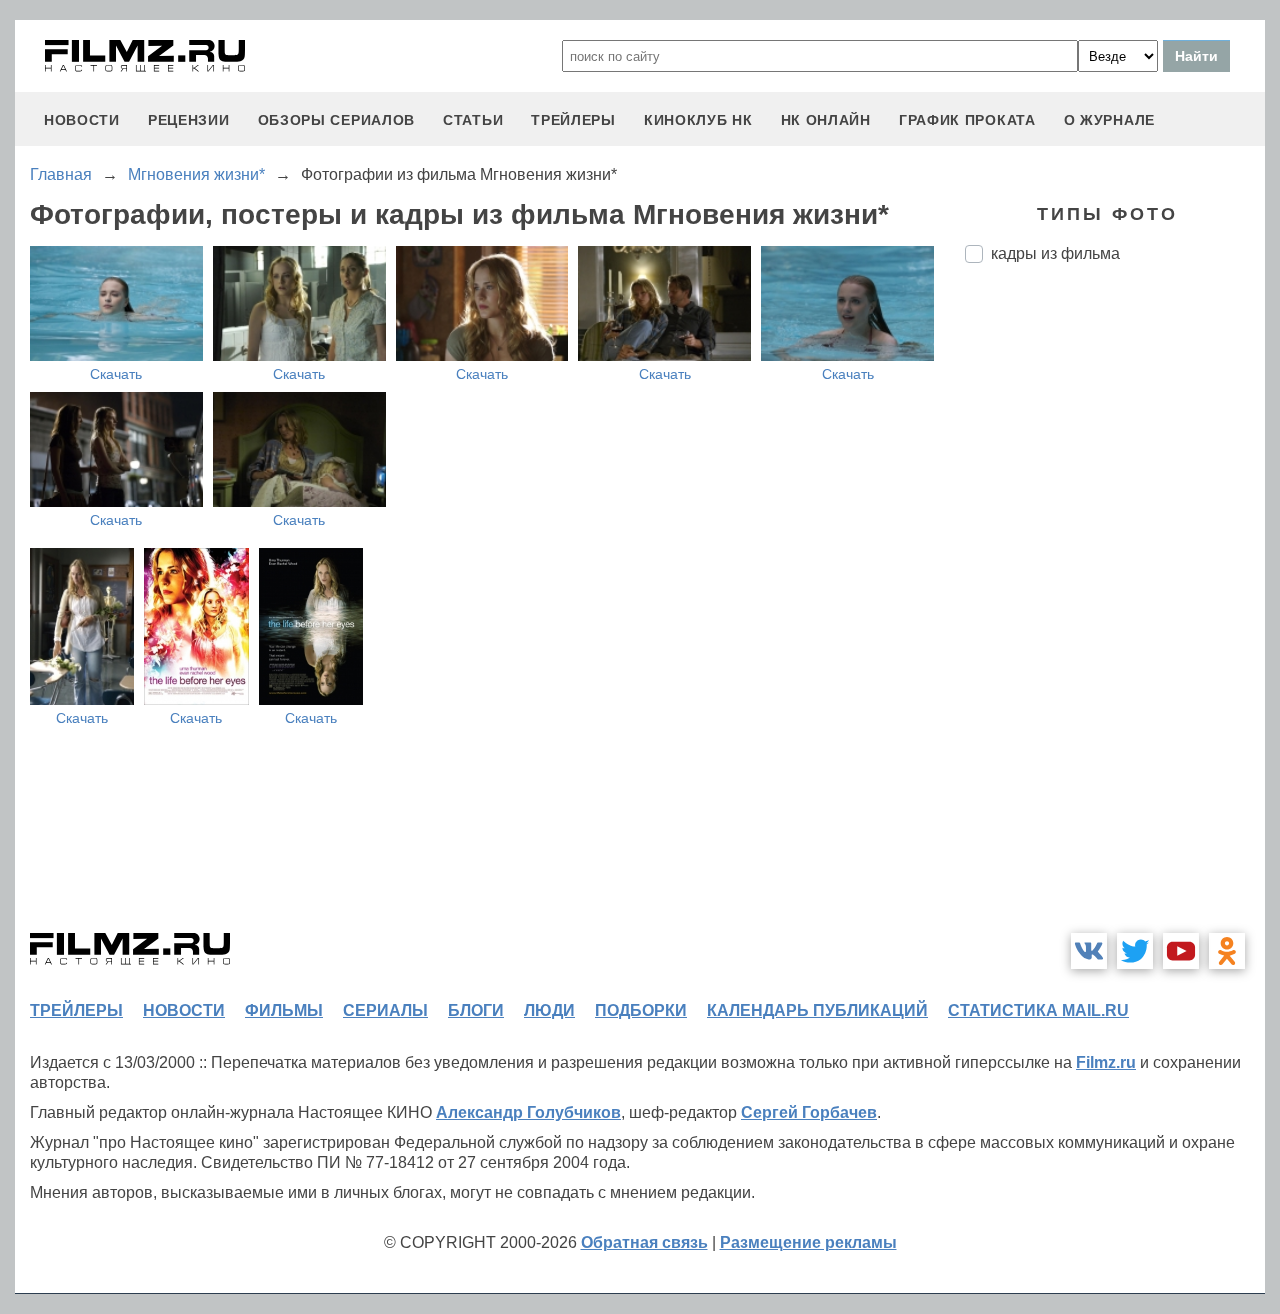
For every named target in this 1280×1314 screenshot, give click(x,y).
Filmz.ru (1106, 1062)
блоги (476, 1010)
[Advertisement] (1115, 613)
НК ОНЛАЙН (826, 120)
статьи (473, 120)
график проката (967, 120)
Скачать (116, 374)
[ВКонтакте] (1089, 951)
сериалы (385, 1010)
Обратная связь (644, 1242)
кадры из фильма (1055, 253)
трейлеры (573, 120)
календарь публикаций (817, 1010)
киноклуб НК (698, 120)
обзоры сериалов (337, 120)
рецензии (189, 120)
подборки (641, 1010)
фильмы (284, 1010)
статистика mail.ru (1038, 1010)
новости (82, 120)
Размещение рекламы (808, 1242)
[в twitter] (1135, 951)
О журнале (1109, 120)
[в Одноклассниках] (1227, 951)
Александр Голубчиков (528, 1112)
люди (549, 1010)
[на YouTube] (1181, 951)
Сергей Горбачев (809, 1112)
